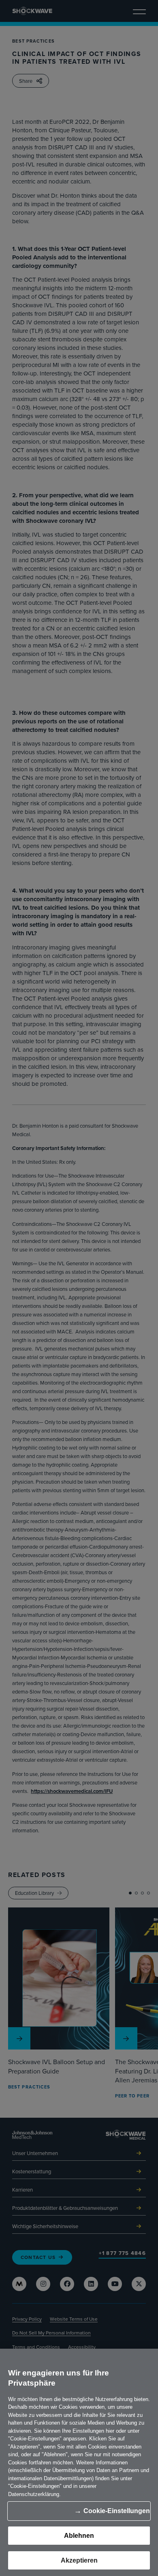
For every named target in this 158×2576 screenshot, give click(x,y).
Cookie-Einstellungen (117, 2511)
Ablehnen (79, 2536)
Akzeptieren (79, 2560)
